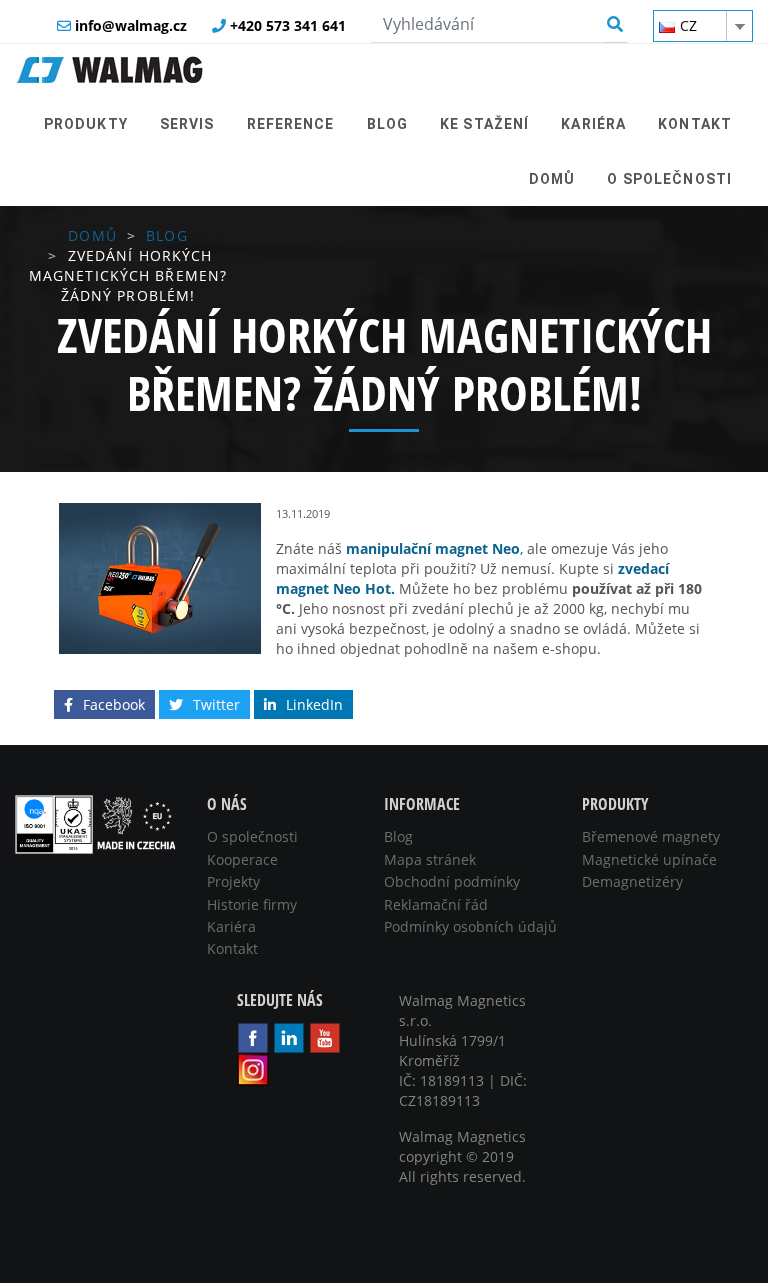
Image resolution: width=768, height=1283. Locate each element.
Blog (166, 235)
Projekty (233, 881)
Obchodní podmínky (452, 881)
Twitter (216, 704)
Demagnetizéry (632, 881)
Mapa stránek (430, 859)
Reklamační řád (436, 904)
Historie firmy (252, 904)
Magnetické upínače (649, 859)
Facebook (114, 704)
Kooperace (242, 859)
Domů (92, 235)
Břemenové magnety (651, 836)
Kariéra (231, 926)
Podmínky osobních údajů (470, 926)
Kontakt (232, 948)
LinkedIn (314, 704)
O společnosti (252, 836)
